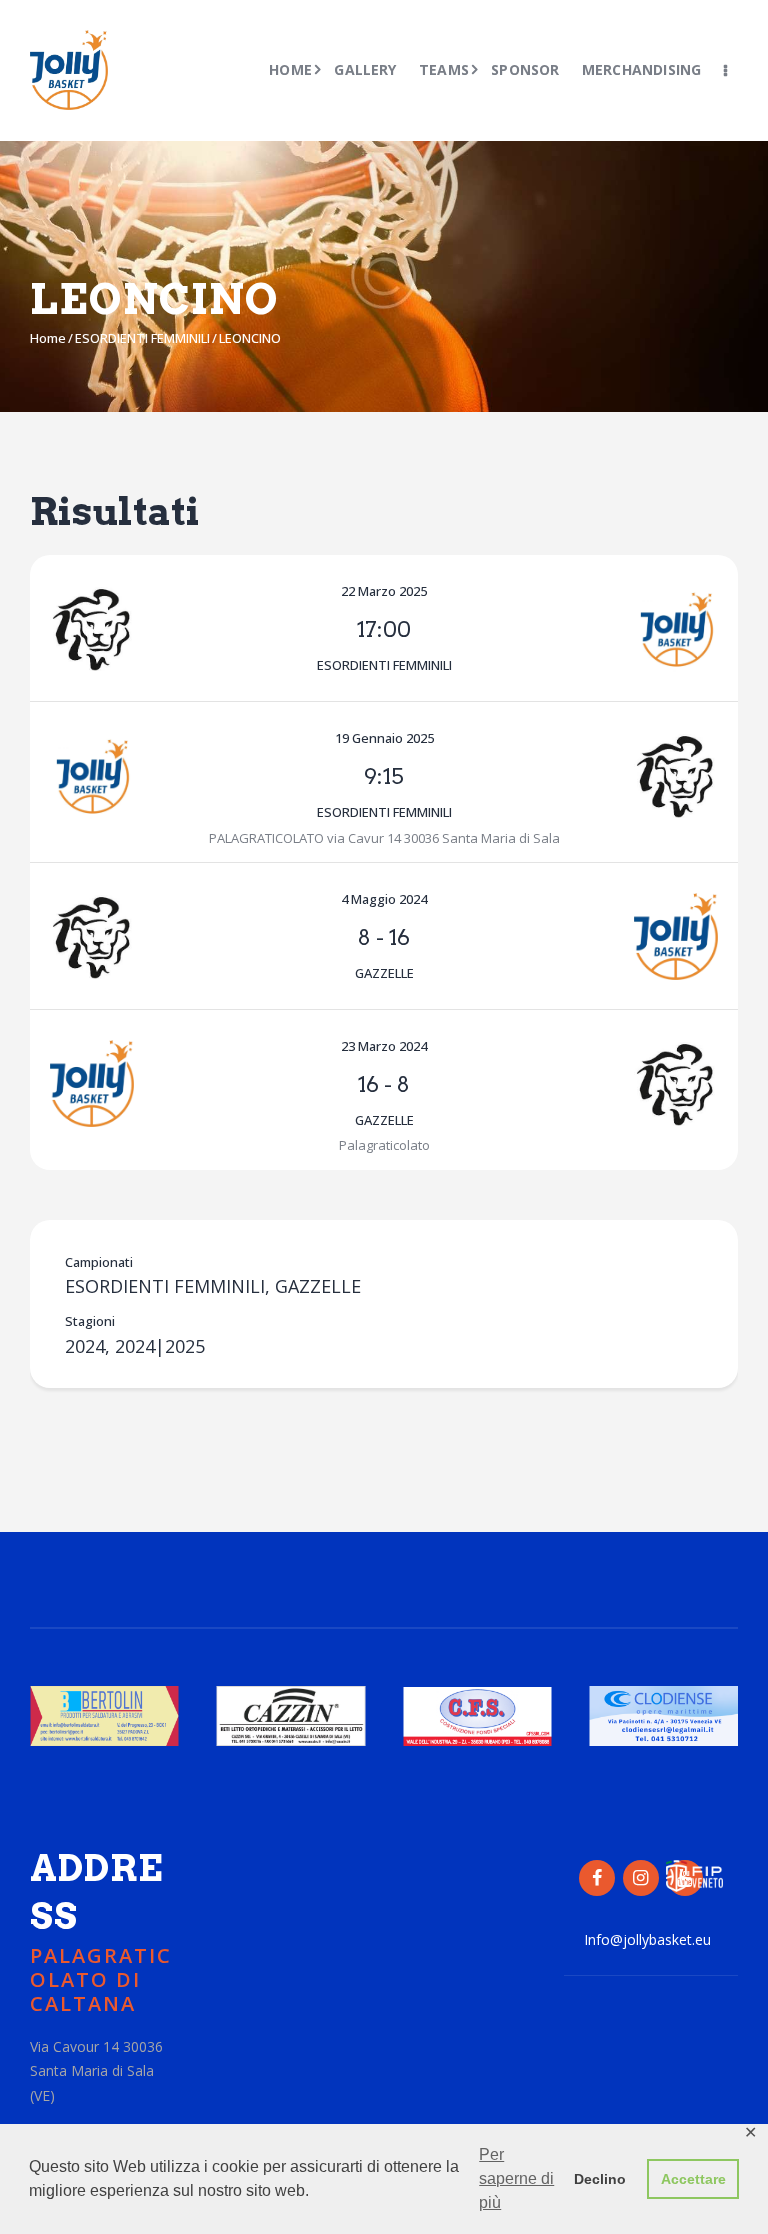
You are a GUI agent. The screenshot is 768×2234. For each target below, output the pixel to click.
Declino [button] (600, 2179)
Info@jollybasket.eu (647, 1939)
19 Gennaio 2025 (384, 738)
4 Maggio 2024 (384, 899)
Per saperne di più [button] (516, 2178)
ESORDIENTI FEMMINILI (142, 338)
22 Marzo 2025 (384, 591)
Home (48, 338)
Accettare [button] (693, 2179)
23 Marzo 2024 (384, 1046)
